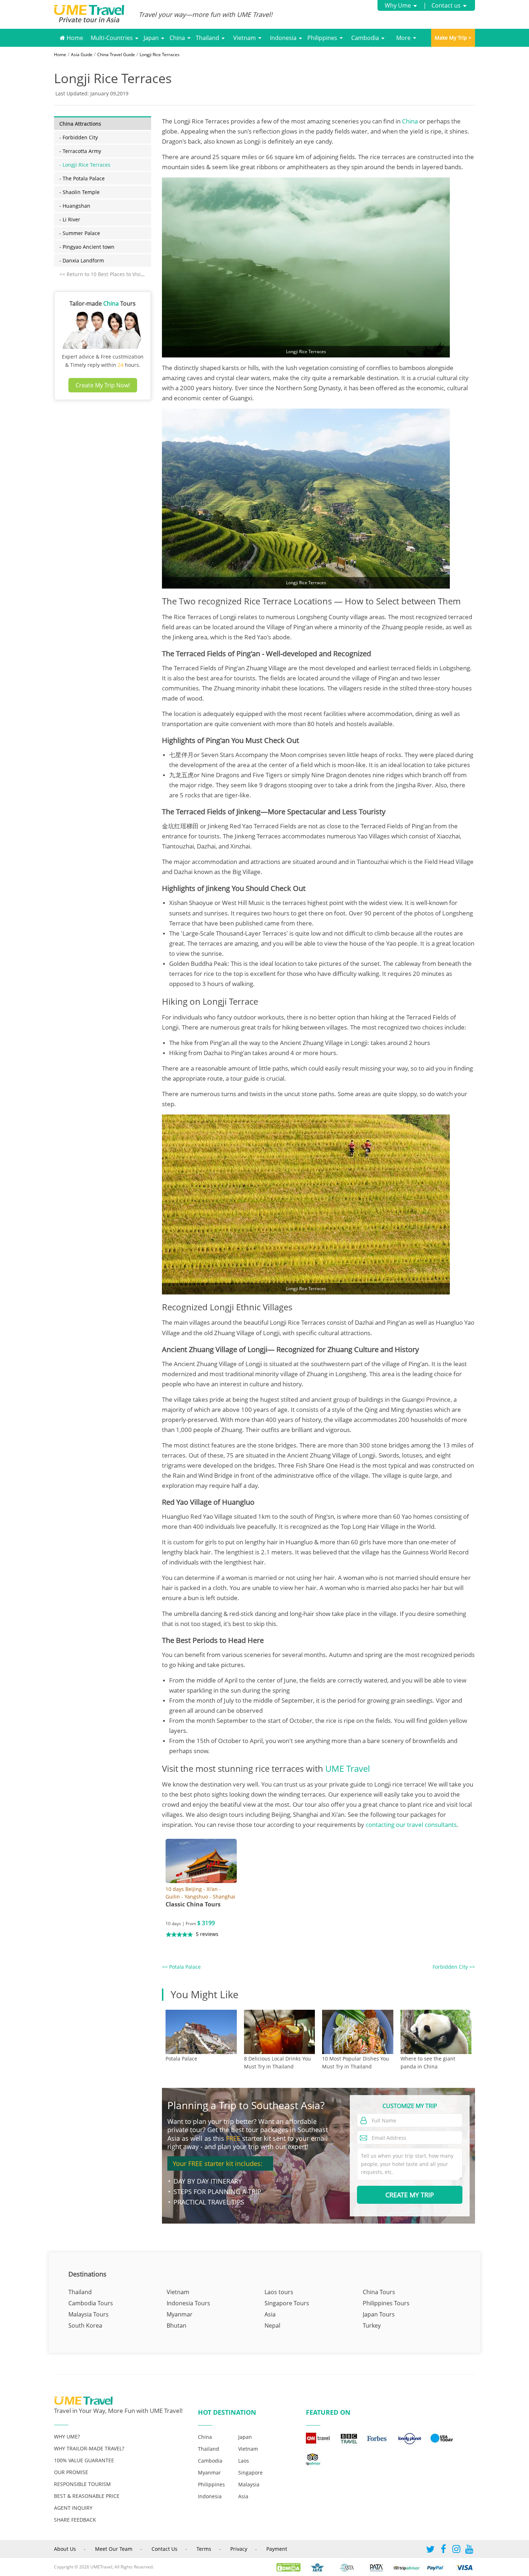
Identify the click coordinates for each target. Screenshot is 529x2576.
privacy (239, 2549)
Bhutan (177, 2325)
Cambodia (365, 38)
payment (277, 2549)
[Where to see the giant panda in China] (436, 2032)
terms (204, 2549)
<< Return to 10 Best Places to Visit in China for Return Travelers (137, 274)
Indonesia (283, 38)
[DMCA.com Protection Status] (292, 2567)
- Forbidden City (79, 137)
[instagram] (456, 2551)
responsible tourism (82, 2484)
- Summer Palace (80, 233)
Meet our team (114, 2549)
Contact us (446, 5)
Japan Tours (379, 2314)
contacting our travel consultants (411, 1825)
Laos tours (279, 2292)
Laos (244, 2461)
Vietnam (245, 38)
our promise (71, 2472)
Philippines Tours (386, 2303)
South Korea (85, 2325)
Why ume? (67, 2437)
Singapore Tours (287, 2303)
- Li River (70, 219)
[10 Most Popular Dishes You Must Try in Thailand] (358, 2032)
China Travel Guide (116, 55)
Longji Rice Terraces (160, 55)
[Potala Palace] (201, 2032)
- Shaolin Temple (80, 192)
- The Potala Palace (82, 178)
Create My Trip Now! (103, 385)
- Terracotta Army (80, 151)
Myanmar (180, 2314)
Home (74, 38)
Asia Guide (82, 55)
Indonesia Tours (188, 2303)
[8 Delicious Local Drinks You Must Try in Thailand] (280, 2032)
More (403, 38)
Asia (270, 2314)
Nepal (272, 2325)
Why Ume (398, 5)
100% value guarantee (84, 2460)
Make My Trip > (453, 38)
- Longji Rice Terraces (85, 165)
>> (454, 1967)
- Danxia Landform (82, 260)
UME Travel (348, 1768)
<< (181, 1967)
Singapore (250, 2473)
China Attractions (80, 124)
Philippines (322, 38)
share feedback (75, 2520)
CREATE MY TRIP (410, 2195)
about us (65, 2549)
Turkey (372, 2325)
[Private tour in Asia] (96, 15)
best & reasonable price (87, 2496)
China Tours (379, 2292)
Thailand (207, 38)
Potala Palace (181, 2059)
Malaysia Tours (89, 2314)
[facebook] (443, 2551)
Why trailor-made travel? (89, 2448)
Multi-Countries (112, 38)
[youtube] (469, 2551)
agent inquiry (73, 2508)
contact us (164, 2549)
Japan (151, 38)
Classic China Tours (193, 1904)
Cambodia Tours (91, 2303)
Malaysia (249, 2484)
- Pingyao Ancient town (87, 247)
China (177, 38)
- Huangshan (75, 206)
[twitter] (430, 2551)
